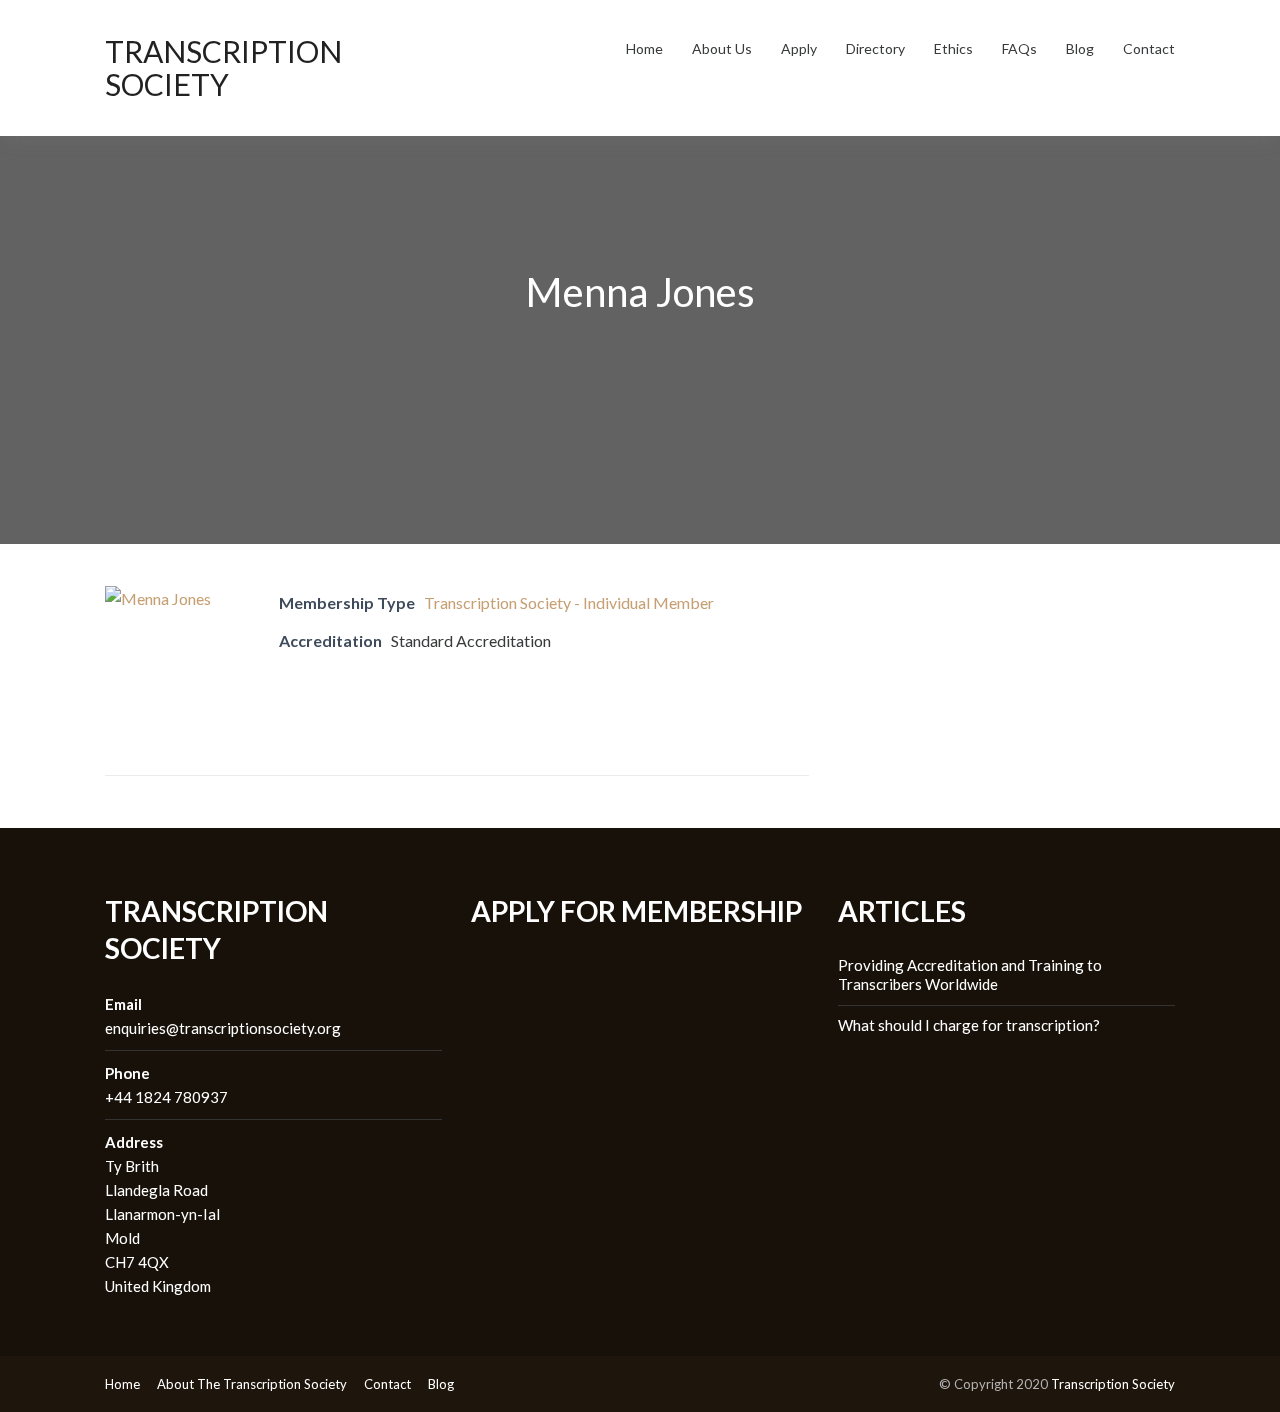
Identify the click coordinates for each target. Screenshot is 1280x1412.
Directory (875, 48)
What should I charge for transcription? (969, 1025)
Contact (1149, 48)
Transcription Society (223, 67)
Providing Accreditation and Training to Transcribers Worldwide (970, 975)
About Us (722, 48)
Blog (1080, 48)
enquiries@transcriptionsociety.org (223, 1028)
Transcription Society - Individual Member (569, 602)
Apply (799, 48)
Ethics (953, 48)
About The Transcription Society (252, 1384)
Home (644, 48)
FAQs (1019, 48)
